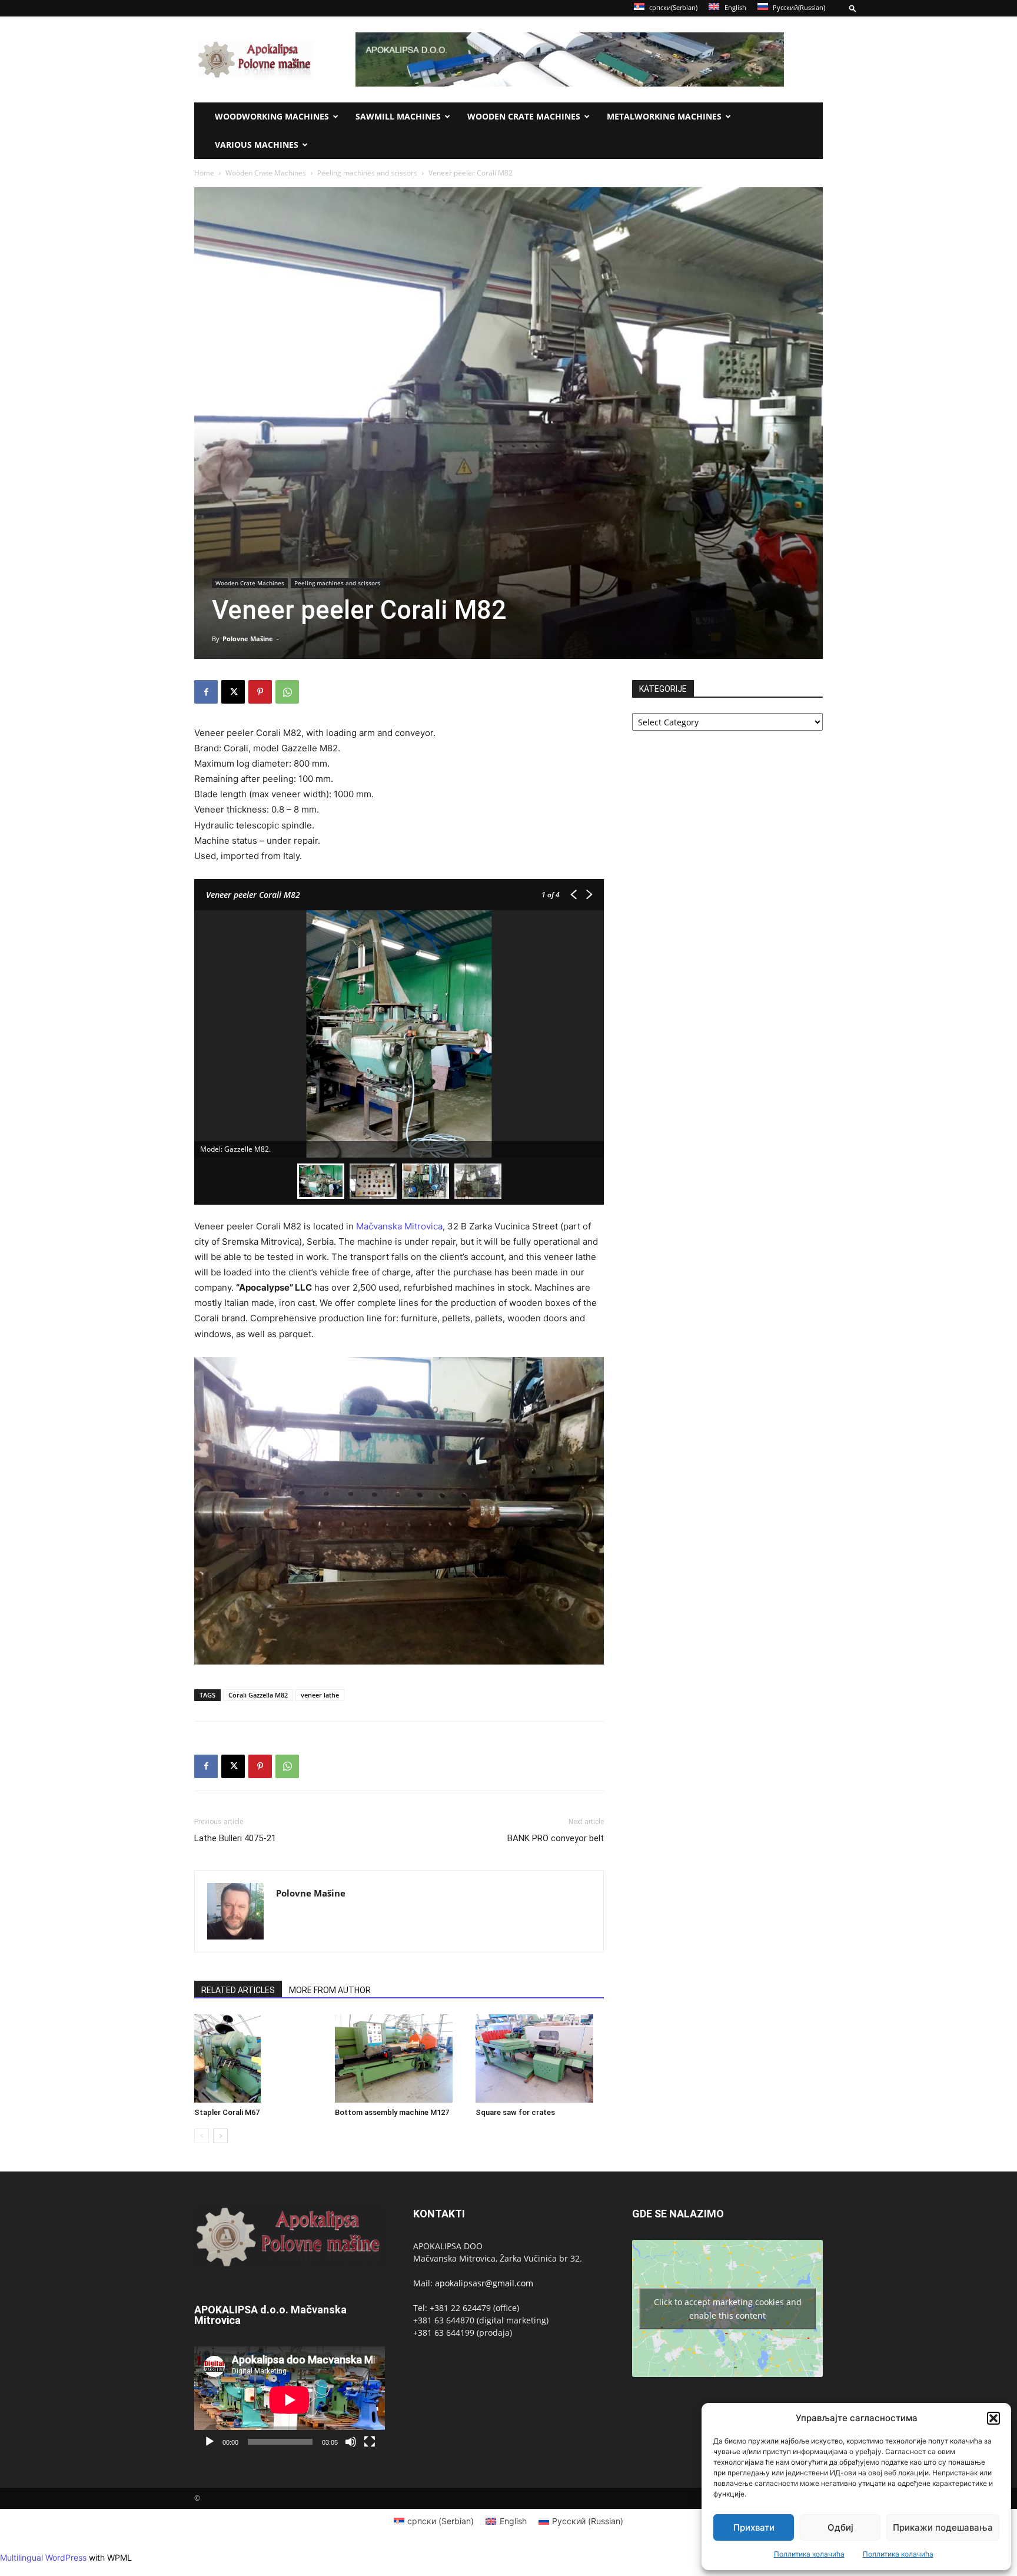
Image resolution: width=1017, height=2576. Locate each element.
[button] (993, 2418)
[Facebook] (206, 692)
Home (204, 173)
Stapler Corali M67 (227, 2112)
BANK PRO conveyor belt (556, 1838)
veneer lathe (320, 1695)
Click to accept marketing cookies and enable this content (728, 2309)
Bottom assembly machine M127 (392, 2112)
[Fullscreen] (370, 2442)
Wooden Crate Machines (524, 116)
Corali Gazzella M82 (258, 1695)
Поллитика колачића (809, 2554)
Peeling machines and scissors (367, 173)
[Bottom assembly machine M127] (399, 2058)
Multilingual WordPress (43, 2557)
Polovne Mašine (248, 639)
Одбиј (840, 2527)
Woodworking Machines (272, 116)
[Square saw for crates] (540, 2058)
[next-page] (220, 2136)
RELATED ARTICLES (238, 1990)
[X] (233, 692)
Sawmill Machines (398, 116)
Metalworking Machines (664, 116)
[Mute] (351, 2442)
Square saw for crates (515, 2112)
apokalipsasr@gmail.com (484, 2283)
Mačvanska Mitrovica (399, 1226)
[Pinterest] (260, 692)
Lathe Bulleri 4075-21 (235, 1838)
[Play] (210, 2442)
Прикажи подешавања (943, 2527)
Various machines (257, 145)
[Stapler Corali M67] (258, 2059)
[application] (290, 2400)
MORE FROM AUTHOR (330, 1990)
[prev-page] (202, 2136)
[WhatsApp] (287, 692)
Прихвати (754, 2527)
